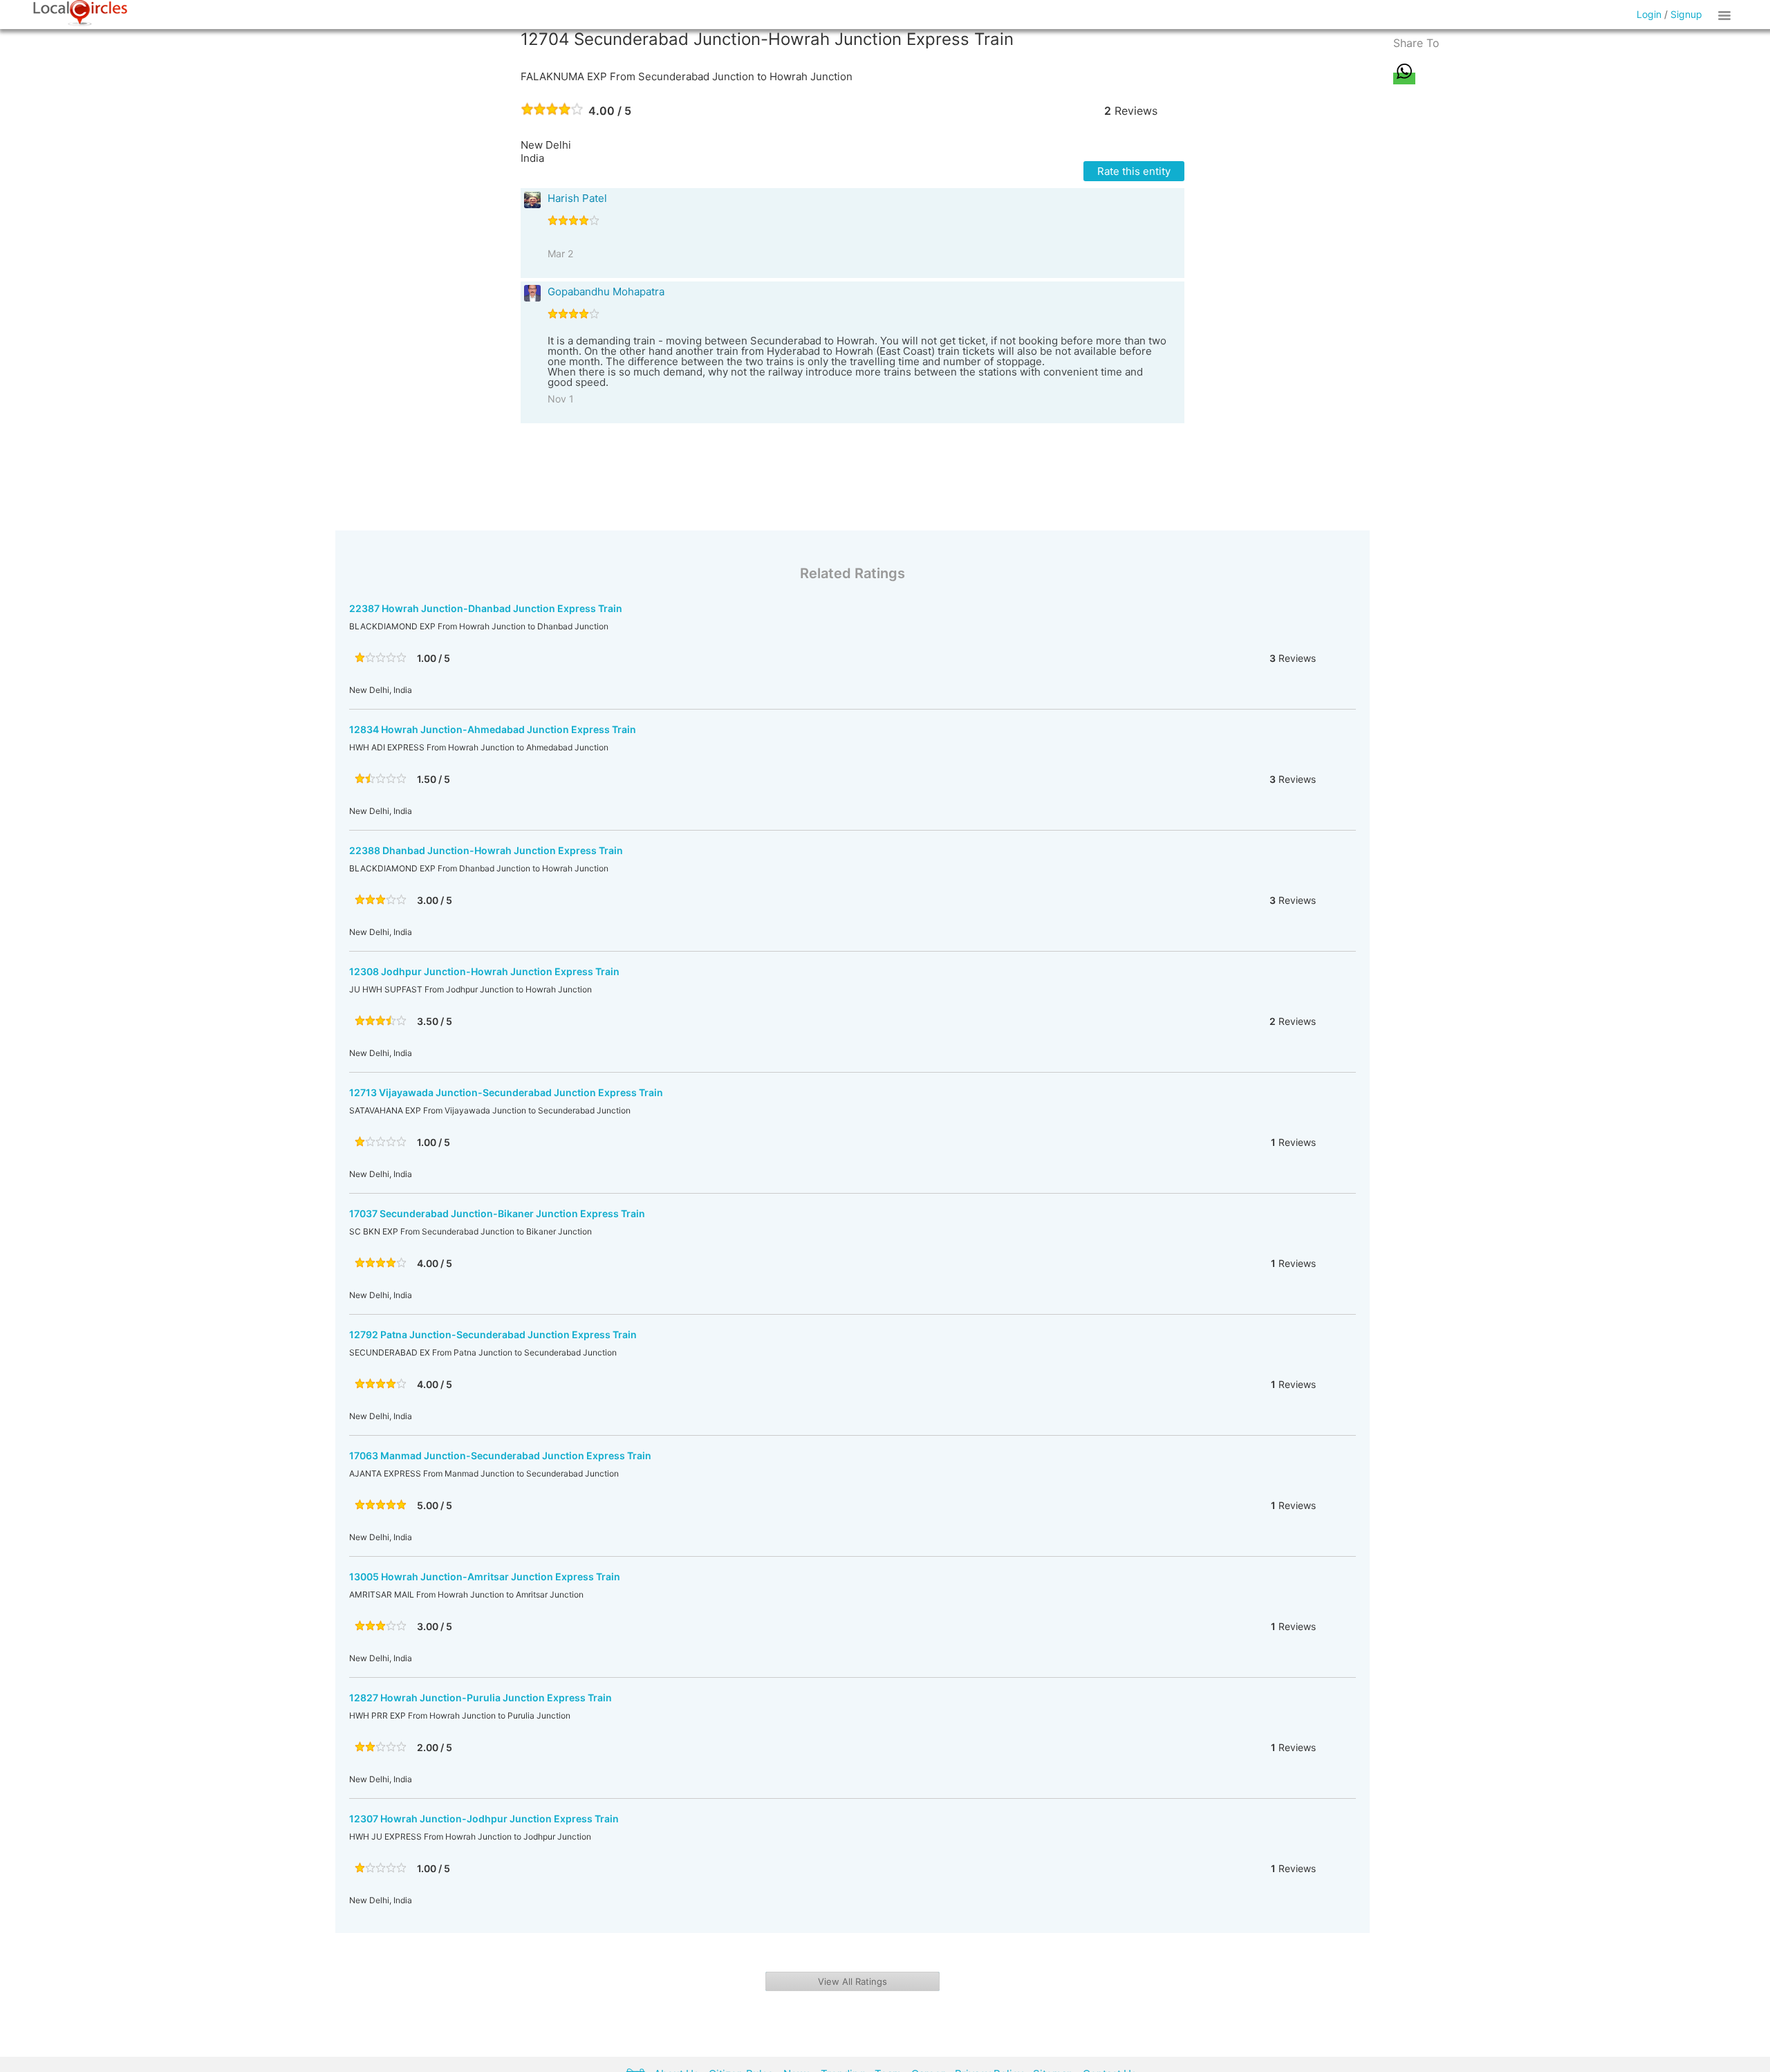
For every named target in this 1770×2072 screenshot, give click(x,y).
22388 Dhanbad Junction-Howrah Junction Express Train (486, 850)
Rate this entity (1134, 171)
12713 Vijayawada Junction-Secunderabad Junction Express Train (506, 1092)
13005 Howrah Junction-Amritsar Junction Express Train (485, 1576)
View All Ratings (853, 1981)
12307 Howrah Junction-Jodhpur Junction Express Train (484, 1819)
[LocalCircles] (80, 13)
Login (1649, 14)
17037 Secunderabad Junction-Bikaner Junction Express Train (497, 1213)
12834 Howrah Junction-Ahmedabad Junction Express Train (493, 729)
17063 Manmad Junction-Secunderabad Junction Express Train (500, 1455)
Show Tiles (1726, 15)
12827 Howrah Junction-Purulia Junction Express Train (481, 1698)
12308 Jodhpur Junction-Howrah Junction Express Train (484, 971)
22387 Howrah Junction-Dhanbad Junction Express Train (486, 608)
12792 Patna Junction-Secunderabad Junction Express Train (493, 1334)
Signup (1686, 14)
